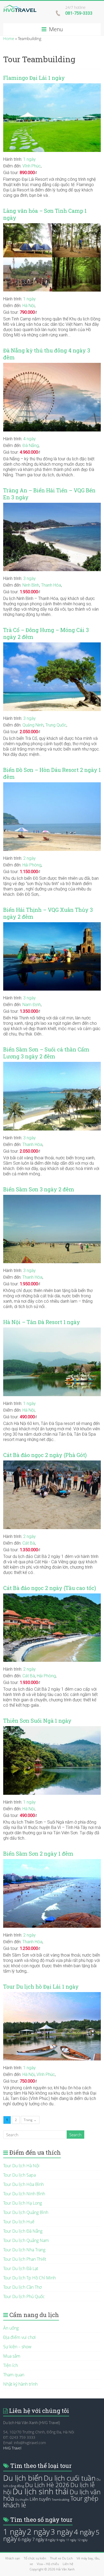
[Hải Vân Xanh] (20, 7)
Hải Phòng (32, 865)
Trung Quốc (56, 725)
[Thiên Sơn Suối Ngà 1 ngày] (52, 1729)
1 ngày (29, 159)
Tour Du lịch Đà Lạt (21, 2268)
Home (9, 38)
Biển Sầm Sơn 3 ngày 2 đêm (39, 1189)
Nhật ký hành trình (20, 2384)
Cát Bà (29, 1543)
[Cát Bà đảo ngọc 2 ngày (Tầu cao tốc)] (52, 1596)
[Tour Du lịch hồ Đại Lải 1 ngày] (52, 1995)
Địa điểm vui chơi (19, 2337)
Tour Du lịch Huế (19, 2222)
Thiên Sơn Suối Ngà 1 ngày (37, 1721)
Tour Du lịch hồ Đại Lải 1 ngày (41, 1987)
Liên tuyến (40, 2499)
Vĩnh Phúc (32, 166)
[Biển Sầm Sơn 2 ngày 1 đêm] (52, 1862)
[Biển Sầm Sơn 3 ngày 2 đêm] (52, 1197)
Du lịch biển (23, 2478)
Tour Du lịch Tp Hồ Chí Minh (29, 2278)
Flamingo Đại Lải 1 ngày (34, 78)
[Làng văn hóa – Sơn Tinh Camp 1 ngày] (52, 226)
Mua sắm (12, 2356)
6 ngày (25, 2539)
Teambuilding (61, 2500)
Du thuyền (22, 2500)
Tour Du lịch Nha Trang (24, 2250)
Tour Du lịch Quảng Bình (26, 2212)
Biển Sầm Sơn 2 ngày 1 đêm (38, 1854)
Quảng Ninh (33, 725)
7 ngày (38, 2539)
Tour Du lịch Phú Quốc (24, 2296)
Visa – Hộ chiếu (48, 2564)
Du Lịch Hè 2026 (47, 2485)
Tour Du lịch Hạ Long (23, 2203)
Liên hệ (68, 2564)
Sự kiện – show (17, 2347)
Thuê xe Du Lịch (61, 2558)
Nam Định (32, 1005)
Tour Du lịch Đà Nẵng (23, 2231)
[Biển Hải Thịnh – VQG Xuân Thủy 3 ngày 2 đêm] (52, 925)
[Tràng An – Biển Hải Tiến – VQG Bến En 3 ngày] (52, 505)
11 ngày (71, 2540)
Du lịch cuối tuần (70, 2478)
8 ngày (50, 2540)
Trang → (30, 2120)
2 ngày (29, 858)
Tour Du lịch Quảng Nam (26, 2240)
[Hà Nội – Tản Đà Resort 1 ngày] (52, 1330)
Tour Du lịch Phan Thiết (25, 2259)
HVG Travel (12, 2448)
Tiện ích (11, 2365)
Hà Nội (29, 306)
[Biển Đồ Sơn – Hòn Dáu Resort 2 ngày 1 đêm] (52, 785)
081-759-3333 (79, 13)
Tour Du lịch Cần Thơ (22, 2287)
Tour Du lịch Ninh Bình (24, 2194)
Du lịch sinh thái (41, 2491)
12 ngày (82, 2540)
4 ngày (29, 439)
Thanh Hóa (51, 585)
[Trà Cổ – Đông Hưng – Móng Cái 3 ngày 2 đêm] (52, 645)
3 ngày (29, 578)
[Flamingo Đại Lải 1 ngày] (52, 86)
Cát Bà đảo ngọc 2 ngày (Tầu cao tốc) (50, 1588)
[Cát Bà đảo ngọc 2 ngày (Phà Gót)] (52, 1463)
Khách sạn (13, 2558)
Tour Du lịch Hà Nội (21, 2166)
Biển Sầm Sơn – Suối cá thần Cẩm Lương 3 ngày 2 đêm (46, 1053)
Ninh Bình (31, 585)
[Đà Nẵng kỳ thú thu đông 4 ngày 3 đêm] (52, 366)
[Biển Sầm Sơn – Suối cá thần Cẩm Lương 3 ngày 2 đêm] (52, 1065)
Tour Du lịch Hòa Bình (23, 2184)
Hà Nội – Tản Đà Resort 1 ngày (42, 1322)
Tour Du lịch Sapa (19, 2175)
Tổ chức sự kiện (35, 2558)
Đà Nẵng (31, 445)
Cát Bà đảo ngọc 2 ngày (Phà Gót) (45, 1455)
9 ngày (61, 2540)
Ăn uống (11, 2328)
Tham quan (14, 2375)
